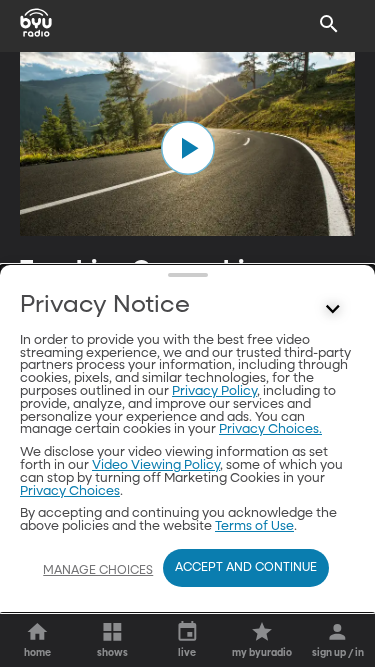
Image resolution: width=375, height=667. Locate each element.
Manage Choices (98, 571)
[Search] (329, 24)
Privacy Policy (214, 391)
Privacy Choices (70, 491)
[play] (188, 148)
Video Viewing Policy (156, 465)
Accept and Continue (246, 568)
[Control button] (333, 310)
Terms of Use (254, 526)
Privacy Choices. (270, 429)
